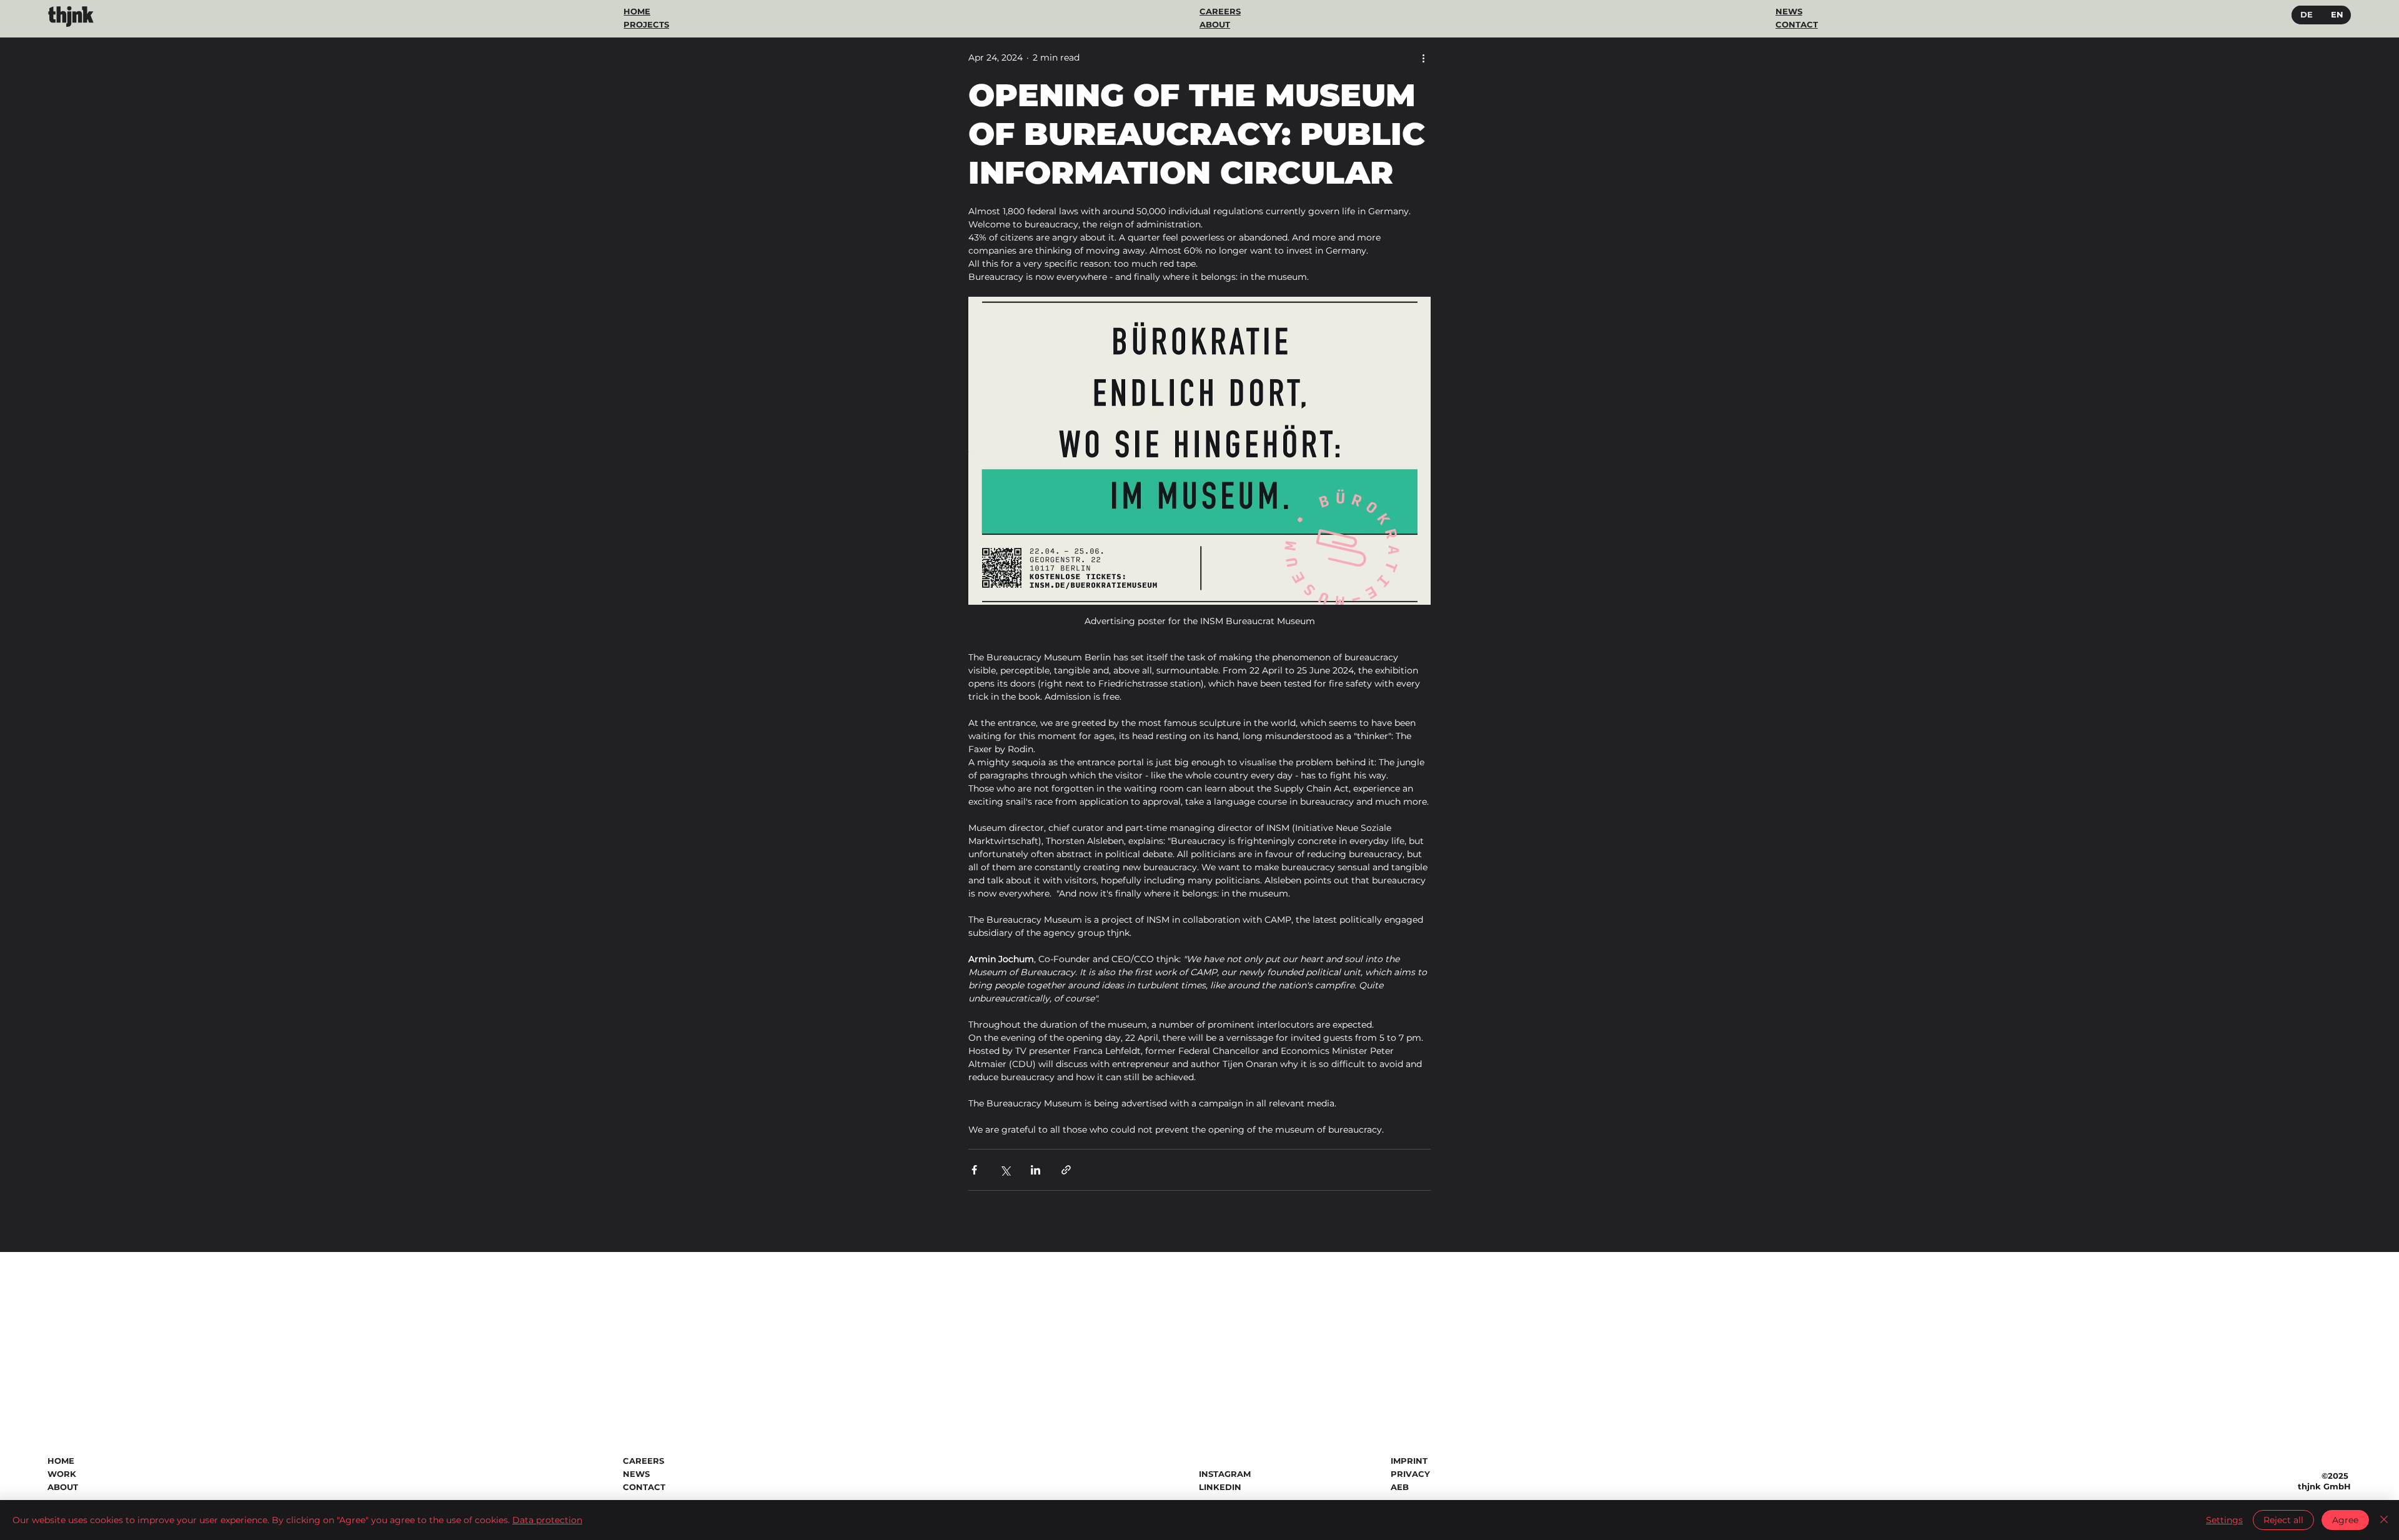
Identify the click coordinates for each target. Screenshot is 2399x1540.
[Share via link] (1066, 1170)
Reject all (2283, 1520)
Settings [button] (2224, 1520)
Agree (2345, 1520)
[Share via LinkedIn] (1036, 1170)
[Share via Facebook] (974, 1170)
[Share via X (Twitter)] (1005, 1170)
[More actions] (1423, 57)
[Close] (2384, 1520)
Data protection (547, 1520)
